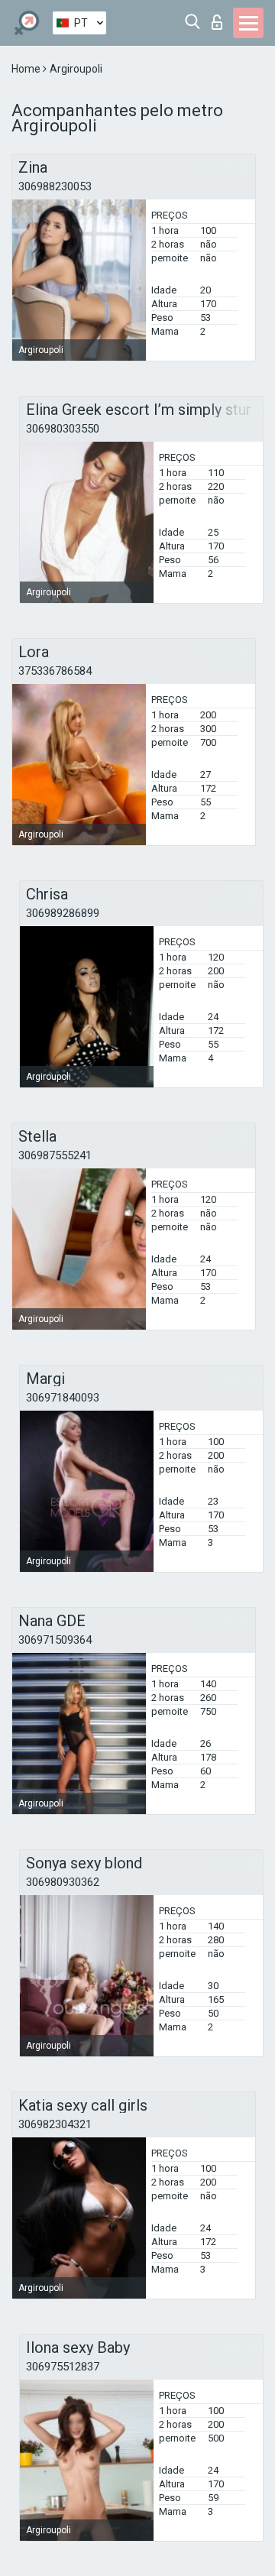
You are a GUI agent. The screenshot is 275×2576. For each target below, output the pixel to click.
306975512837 (63, 2367)
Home (27, 69)
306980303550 (63, 429)
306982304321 (55, 2124)
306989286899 (63, 913)
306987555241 (55, 1155)
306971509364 (55, 1640)
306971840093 (63, 1398)
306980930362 (63, 1882)
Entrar (220, 18)
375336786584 (55, 671)
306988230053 (55, 186)
